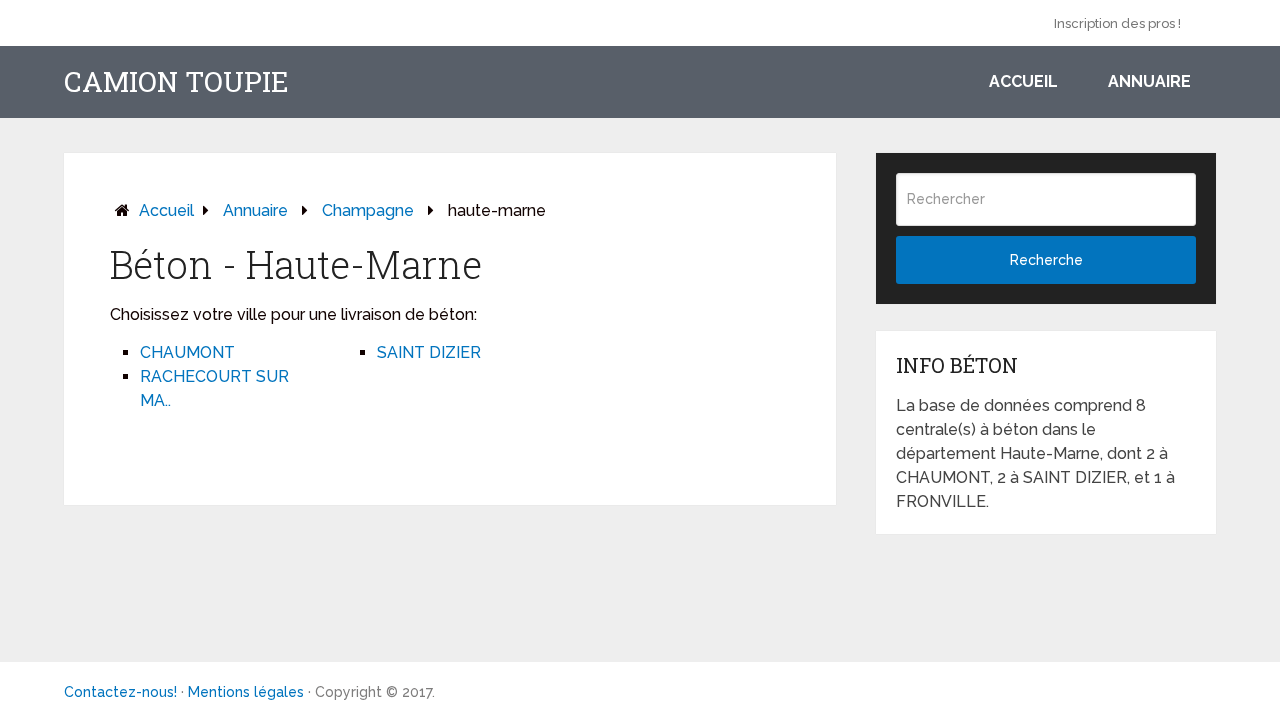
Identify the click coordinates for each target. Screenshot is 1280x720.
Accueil (1023, 81)
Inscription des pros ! (1117, 23)
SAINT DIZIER (429, 352)
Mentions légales (246, 692)
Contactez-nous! (120, 692)
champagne (368, 210)
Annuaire (1149, 81)
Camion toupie (176, 82)
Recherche (1046, 260)
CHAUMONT (187, 352)
